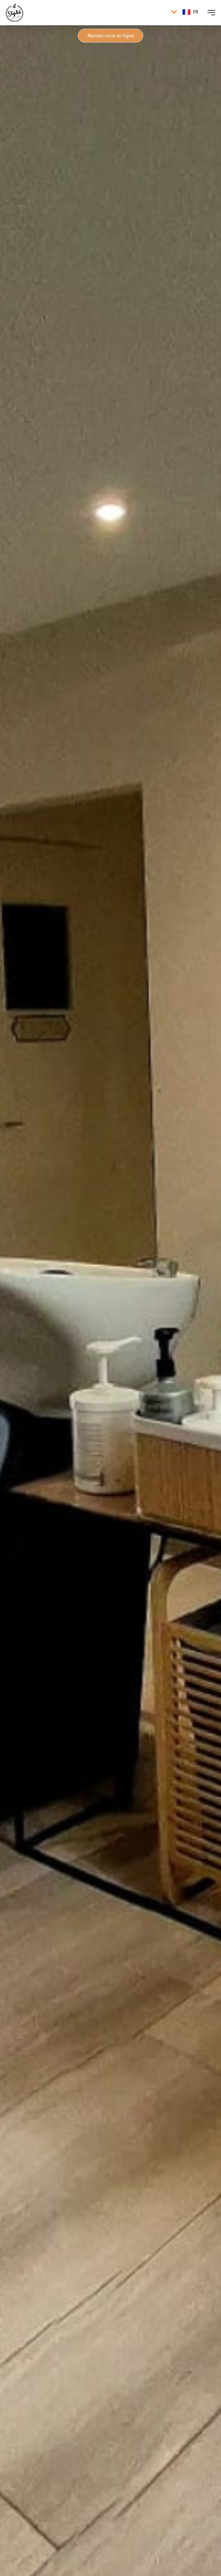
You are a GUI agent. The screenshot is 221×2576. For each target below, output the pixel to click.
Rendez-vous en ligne (111, 36)
